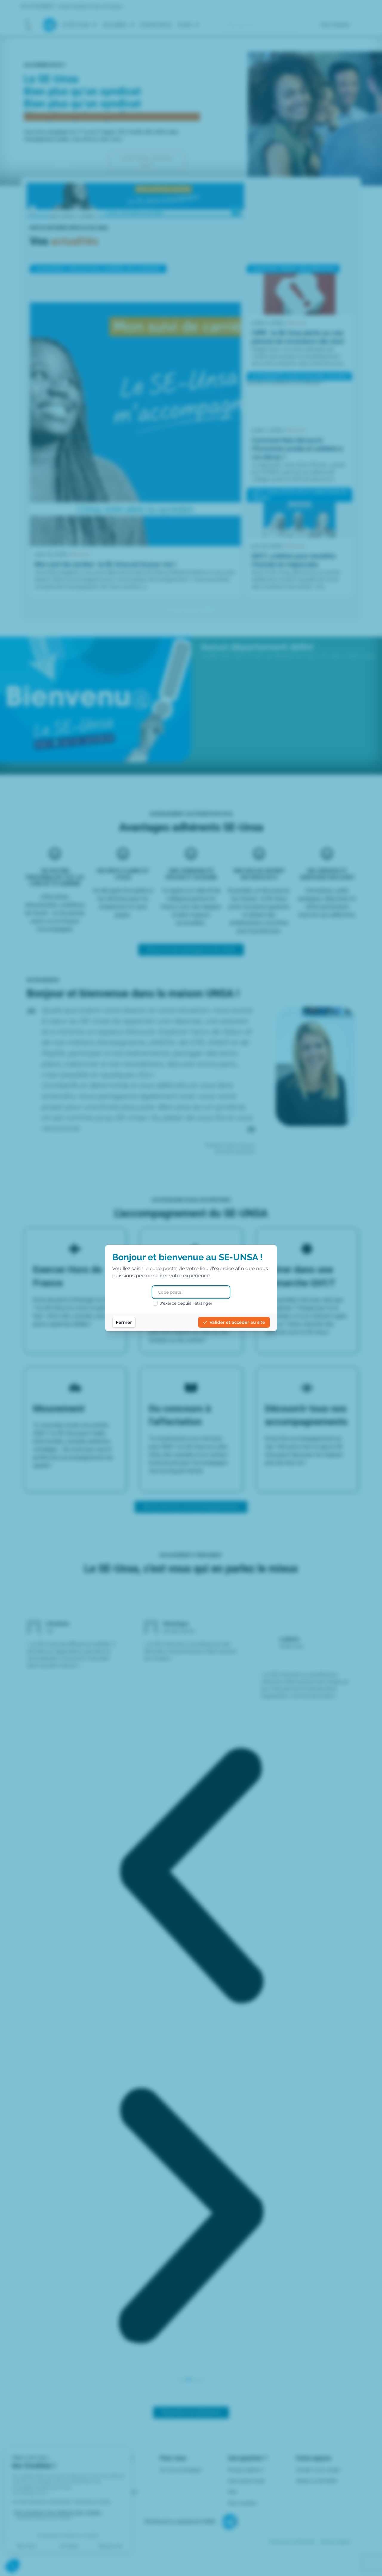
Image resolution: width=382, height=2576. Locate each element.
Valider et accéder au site (237, 1322)
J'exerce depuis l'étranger (186, 1303)
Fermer (124, 1322)
